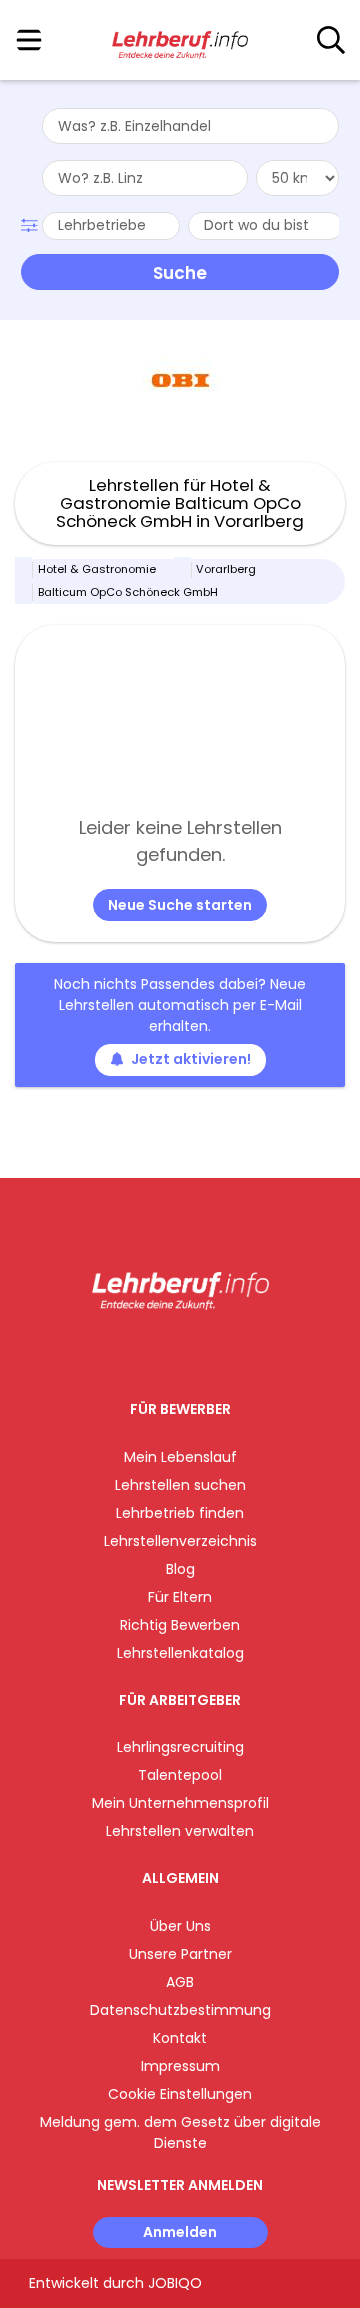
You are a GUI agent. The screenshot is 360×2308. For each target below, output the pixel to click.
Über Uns (180, 1926)
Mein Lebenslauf (180, 1457)
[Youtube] (200, 1351)
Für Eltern (180, 1597)
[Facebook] (134, 1351)
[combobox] (190, 126)
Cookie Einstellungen (180, 2094)
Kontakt (180, 2038)
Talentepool (180, 1775)
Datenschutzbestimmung (180, 2010)
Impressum (180, 2066)
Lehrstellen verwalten (180, 1831)
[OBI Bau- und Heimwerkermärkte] (180, 380)
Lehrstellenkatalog (180, 1653)
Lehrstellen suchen (180, 1485)
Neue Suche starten (180, 905)
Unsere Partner (180, 1954)
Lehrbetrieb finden (180, 1513)
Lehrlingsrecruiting (180, 1747)
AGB (180, 1982)
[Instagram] (167, 1351)
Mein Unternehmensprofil (180, 1803)
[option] (180, 381)
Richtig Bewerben (180, 1625)
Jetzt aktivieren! (191, 1059)
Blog (180, 1569)
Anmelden (180, 2232)
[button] (31, 223)
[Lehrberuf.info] (179, 41)
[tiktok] (230, 1351)
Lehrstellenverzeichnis (180, 1541)
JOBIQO (175, 2283)
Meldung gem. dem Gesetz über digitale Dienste (180, 2132)
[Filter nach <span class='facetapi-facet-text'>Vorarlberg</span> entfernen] (183, 570)
